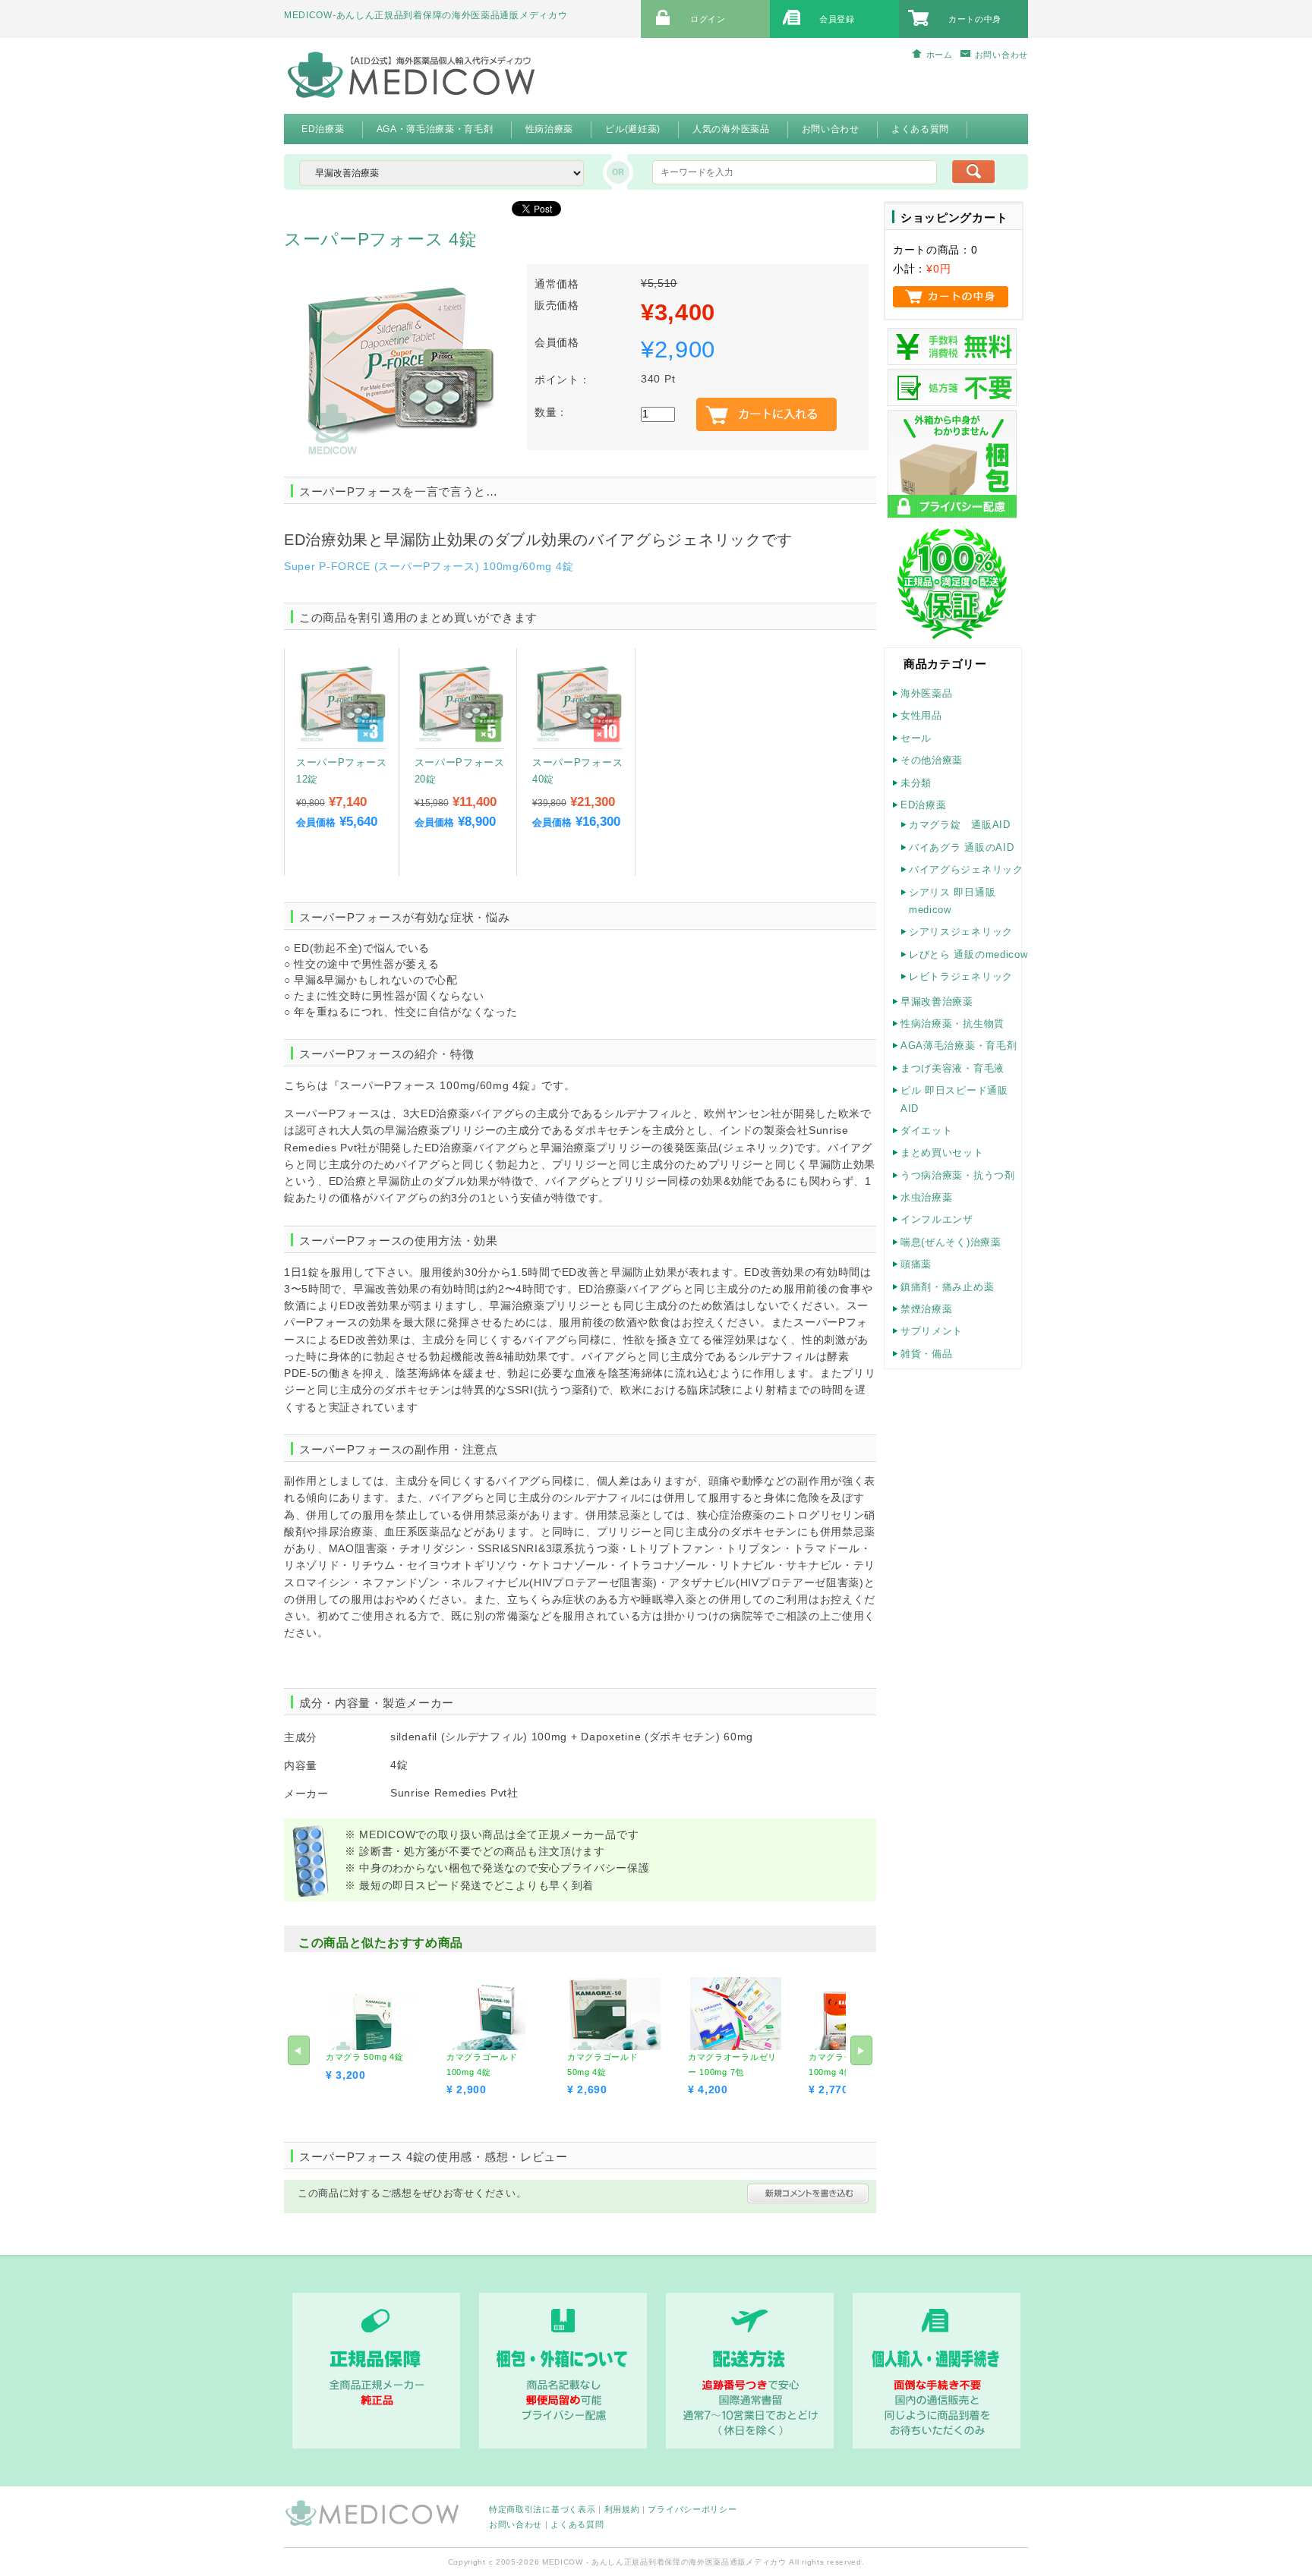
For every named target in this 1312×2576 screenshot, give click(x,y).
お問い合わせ (1001, 55)
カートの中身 (975, 19)
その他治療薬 (932, 760)
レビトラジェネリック (961, 976)
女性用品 (921, 715)
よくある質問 (577, 2524)
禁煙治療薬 (927, 1309)
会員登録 (837, 19)
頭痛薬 (916, 1264)
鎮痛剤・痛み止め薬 (947, 1287)
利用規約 (622, 2509)
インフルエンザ (937, 1219)
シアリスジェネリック (961, 932)
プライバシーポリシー (692, 2509)
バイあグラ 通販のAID (961, 847)
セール (916, 738)
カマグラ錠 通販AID (960, 825)
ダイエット (927, 1131)
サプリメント (932, 1331)
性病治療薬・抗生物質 (952, 1023)
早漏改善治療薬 (937, 1001)
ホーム (940, 55)
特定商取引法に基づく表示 (542, 2509)
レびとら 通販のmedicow (968, 954)
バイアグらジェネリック (966, 869)
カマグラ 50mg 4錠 (364, 2057)
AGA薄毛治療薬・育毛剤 (959, 1046)
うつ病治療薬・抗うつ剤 (958, 1175)
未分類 (916, 783)
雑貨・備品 (927, 1354)
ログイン (708, 19)
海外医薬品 (927, 693)
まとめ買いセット (942, 1153)
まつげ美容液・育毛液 (952, 1068)
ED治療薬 (924, 805)
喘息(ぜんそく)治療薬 (951, 1242)
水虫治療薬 (927, 1197)
